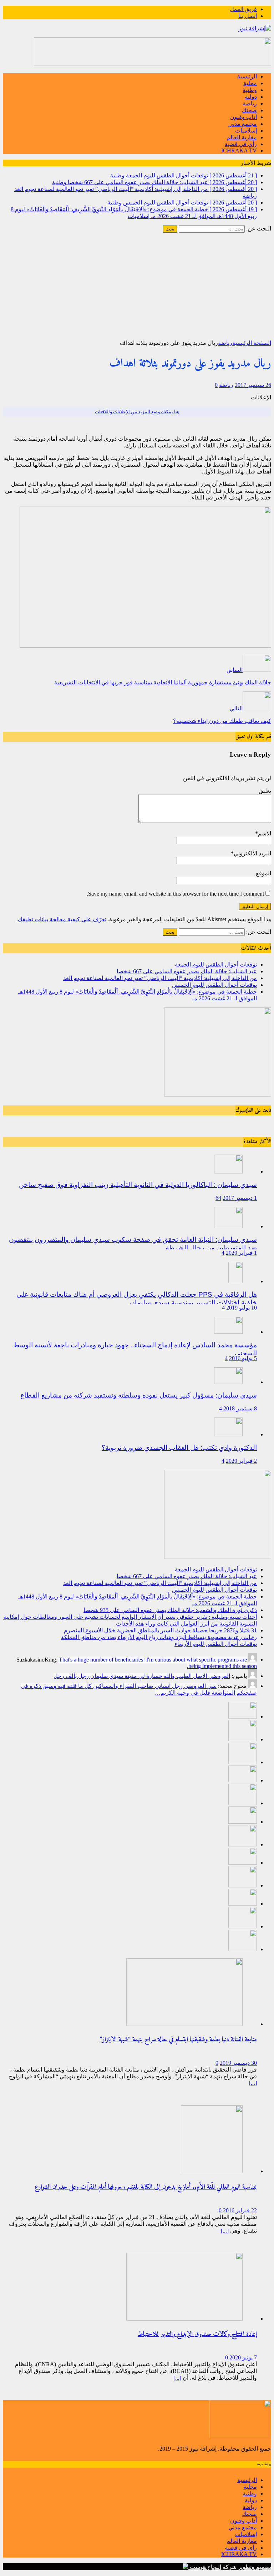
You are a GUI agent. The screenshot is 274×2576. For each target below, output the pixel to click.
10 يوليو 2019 (242, 1308)
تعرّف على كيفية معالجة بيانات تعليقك (62, 919)
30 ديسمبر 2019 (238, 2063)
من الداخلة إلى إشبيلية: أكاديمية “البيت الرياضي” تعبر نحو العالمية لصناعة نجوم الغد (160, 978)
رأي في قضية (241, 144)
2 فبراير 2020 (241, 1461)
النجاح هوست (205, 2567)
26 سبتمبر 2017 (253, 385)
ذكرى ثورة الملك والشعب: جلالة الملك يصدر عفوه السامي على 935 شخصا (170, 1610)
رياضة (250, 103)
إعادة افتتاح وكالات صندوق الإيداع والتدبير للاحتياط (197, 2334)
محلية (250, 83)
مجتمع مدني (243, 124)
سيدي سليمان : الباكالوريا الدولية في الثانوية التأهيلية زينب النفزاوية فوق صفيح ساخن (138, 1185)
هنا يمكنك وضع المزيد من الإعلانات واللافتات (137, 412)
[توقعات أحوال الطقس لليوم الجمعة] (243, 1717)
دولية (251, 97)
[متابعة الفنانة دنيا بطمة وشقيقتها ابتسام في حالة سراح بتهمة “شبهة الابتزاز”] (184, 2024)
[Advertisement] (137, 286)
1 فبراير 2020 (241, 1253)
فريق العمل (243, 9)
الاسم (265, 833)
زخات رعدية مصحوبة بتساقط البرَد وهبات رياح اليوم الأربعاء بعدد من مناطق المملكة (159, 1637)
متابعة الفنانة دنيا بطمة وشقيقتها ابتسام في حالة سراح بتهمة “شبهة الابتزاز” (178, 2040)
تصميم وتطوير (255, 2567)
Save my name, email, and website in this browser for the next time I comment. (175, 894)
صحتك (249, 110)
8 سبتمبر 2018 (240, 1408)
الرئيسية (247, 76)
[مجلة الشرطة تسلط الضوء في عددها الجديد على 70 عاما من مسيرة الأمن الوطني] (243, 1949)
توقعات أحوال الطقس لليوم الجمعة (216, 965)
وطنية (250, 90)
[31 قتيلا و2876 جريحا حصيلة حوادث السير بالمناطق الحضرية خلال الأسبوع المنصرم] (243, 1863)
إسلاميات (246, 131)
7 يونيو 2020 (243, 2357)
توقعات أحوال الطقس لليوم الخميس (214, 985)
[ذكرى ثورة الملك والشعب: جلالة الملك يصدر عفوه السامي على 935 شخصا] (243, 1822)
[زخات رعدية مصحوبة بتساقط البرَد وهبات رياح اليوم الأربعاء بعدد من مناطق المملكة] (243, 1885)
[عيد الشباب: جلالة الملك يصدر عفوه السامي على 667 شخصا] (243, 1739)
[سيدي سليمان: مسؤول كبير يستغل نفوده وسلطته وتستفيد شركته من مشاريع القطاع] (228, 1382)
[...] (253, 2083)
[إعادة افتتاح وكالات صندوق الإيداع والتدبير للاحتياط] (184, 2319)
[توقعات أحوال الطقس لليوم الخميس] (243, 1780)
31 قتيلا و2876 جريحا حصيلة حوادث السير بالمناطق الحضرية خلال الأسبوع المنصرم (160, 1630)
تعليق (265, 791)
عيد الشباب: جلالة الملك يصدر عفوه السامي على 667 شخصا (187, 971)
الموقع (263, 873)
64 (218, 1198)
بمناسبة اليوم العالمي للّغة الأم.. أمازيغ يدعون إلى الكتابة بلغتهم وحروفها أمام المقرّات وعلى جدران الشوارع (146, 2187)
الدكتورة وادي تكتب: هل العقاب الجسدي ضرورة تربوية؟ (179, 1448)
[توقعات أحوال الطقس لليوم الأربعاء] (243, 1904)
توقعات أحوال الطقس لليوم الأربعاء (216, 1644)
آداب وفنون (243, 117)
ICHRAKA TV (239, 151)
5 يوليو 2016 (243, 1358)
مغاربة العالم (242, 137)
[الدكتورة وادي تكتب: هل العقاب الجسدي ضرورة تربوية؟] (228, 1434)
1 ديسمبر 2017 (240, 1198)
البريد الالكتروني (252, 853)
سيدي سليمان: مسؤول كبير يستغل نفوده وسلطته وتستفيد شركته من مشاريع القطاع (139, 1395)
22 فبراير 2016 (240, 2210)
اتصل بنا (248, 16)
